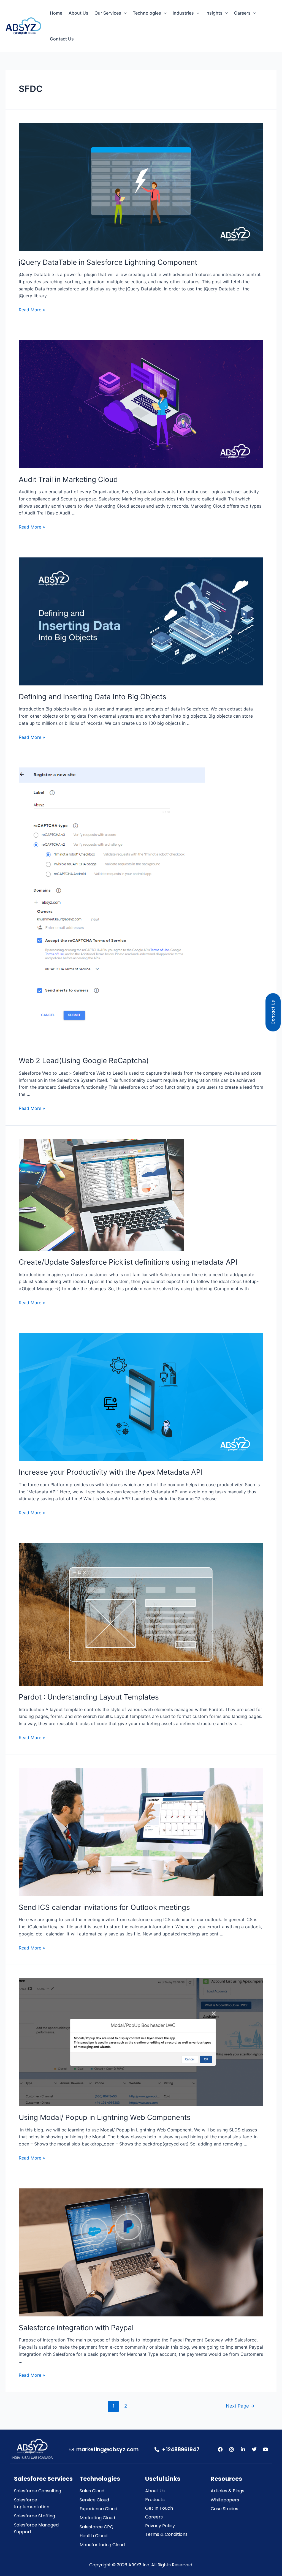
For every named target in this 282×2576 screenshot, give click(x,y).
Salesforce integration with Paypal (76, 2328)
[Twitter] (254, 2449)
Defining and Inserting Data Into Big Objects (93, 697)
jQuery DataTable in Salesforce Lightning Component (108, 262)
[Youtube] (265, 2449)
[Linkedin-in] (243, 2449)
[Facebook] (220, 2449)
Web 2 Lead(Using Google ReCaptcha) (84, 1060)
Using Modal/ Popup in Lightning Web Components (105, 2117)
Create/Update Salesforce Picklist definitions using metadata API (128, 1262)
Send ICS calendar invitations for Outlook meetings (104, 1907)
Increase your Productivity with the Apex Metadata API (111, 1472)
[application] (124, 13)
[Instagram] (232, 2449)
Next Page (240, 2406)
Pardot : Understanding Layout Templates (89, 1697)
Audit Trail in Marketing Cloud (68, 479)
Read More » (32, 310)
